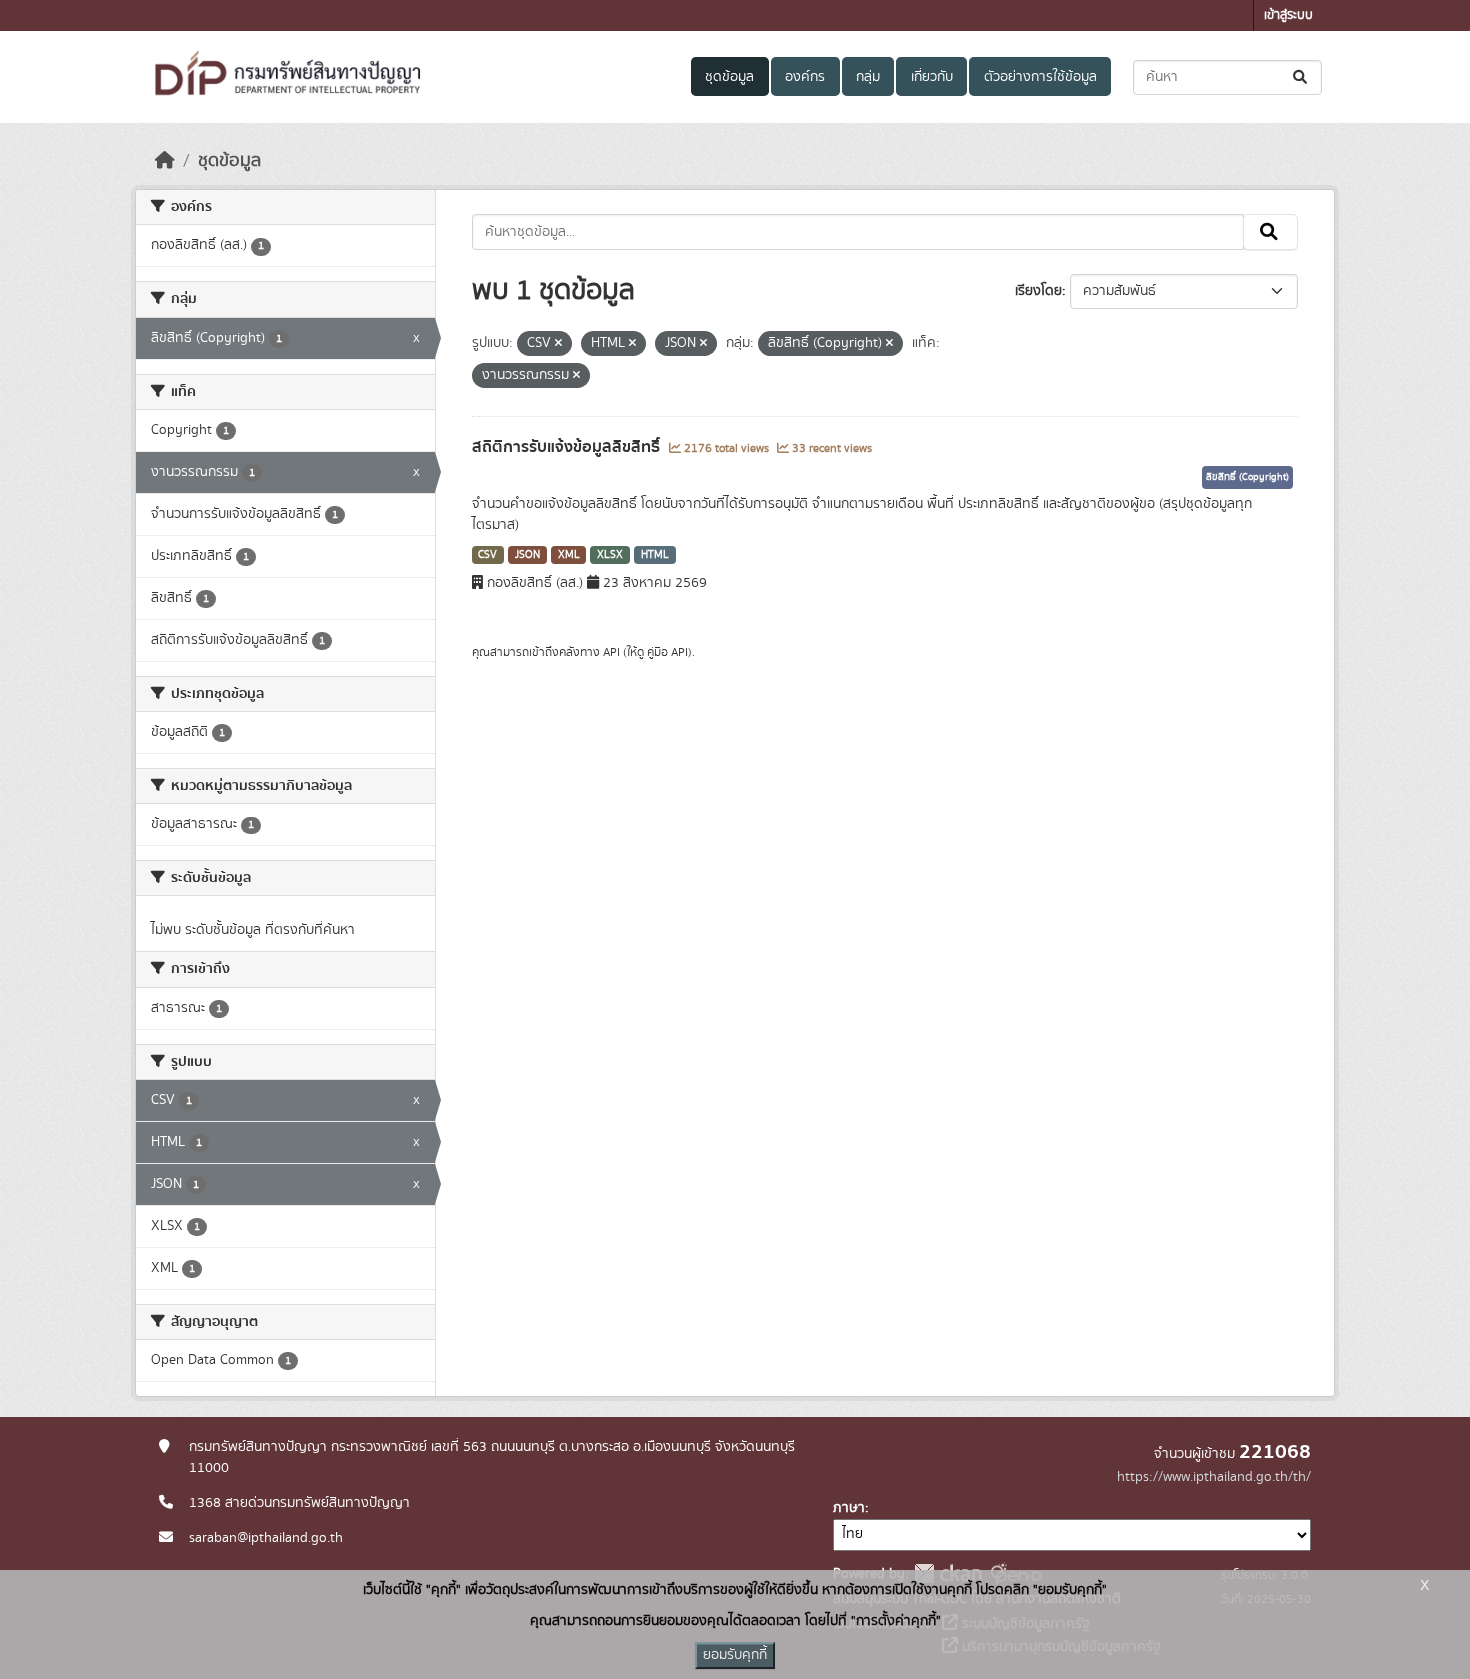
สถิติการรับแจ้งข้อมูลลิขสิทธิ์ (568, 447)
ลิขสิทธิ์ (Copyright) (1247, 477)
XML (569, 555)
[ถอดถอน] (558, 344)
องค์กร (805, 77)
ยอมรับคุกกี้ (735, 1655)
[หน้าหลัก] (165, 161)
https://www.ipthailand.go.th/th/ (1214, 1477)
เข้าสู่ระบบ (1288, 15)
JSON (527, 555)
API (611, 652)
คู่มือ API (667, 652)
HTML (655, 555)
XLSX (610, 555)
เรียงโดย (1038, 291)
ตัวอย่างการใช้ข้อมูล (1040, 77)
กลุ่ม (868, 77)
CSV (487, 555)
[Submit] (1301, 77)
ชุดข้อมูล (729, 77)
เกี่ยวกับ (932, 77)
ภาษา (849, 1508)
